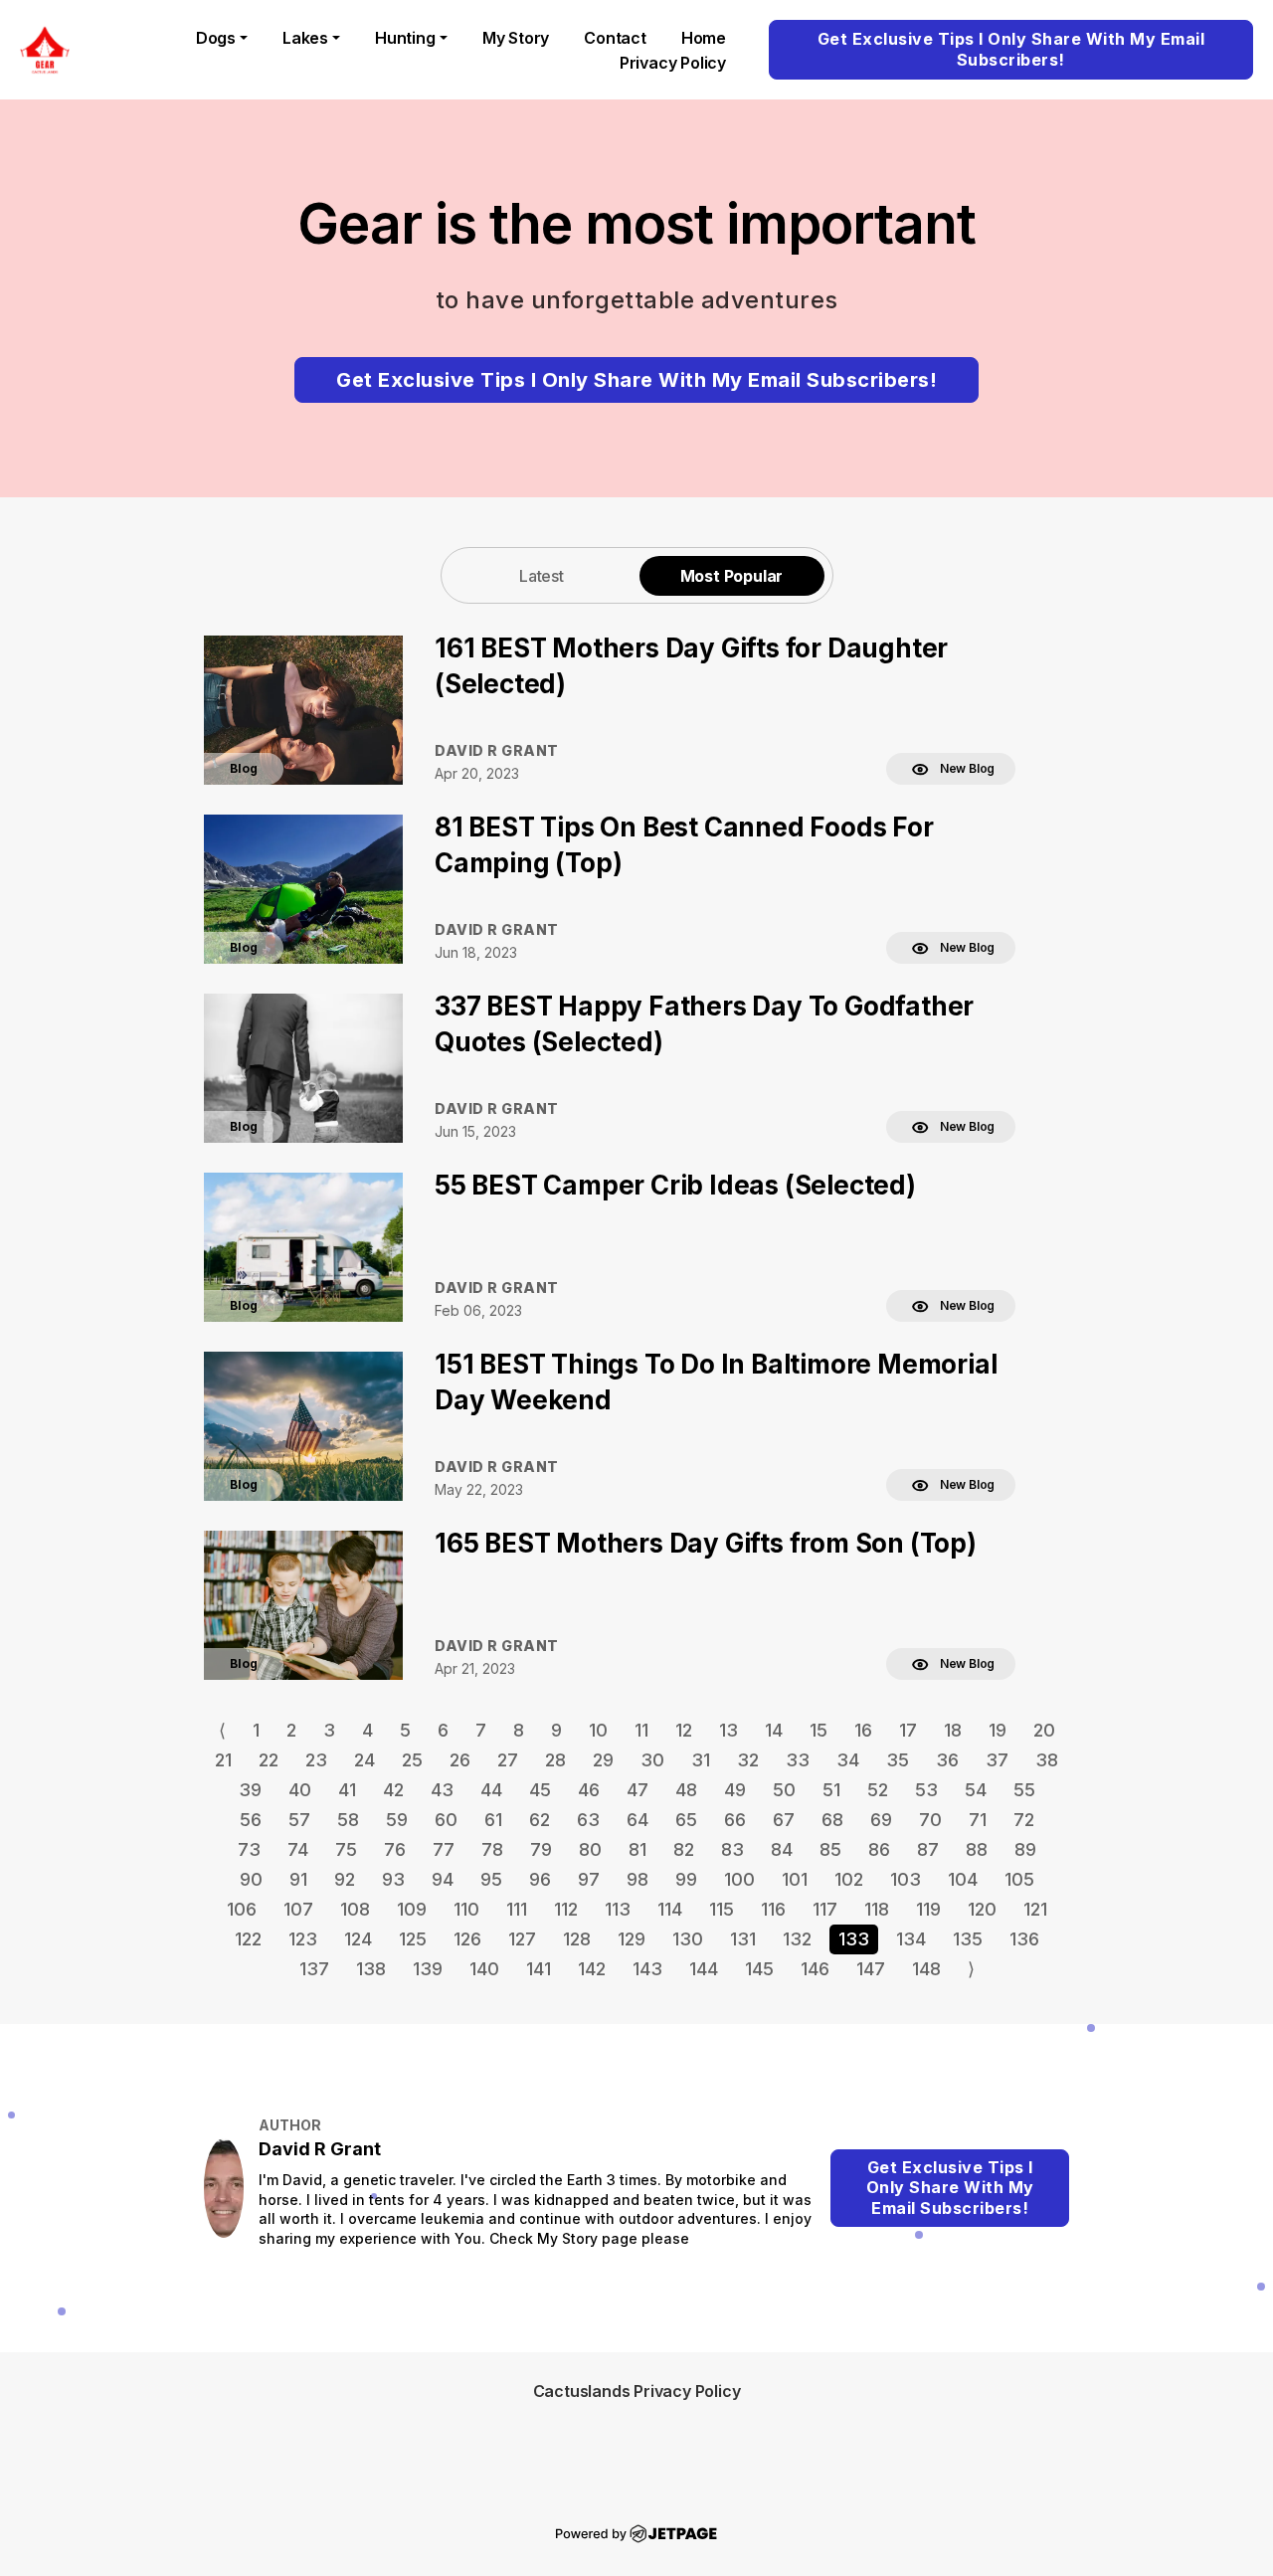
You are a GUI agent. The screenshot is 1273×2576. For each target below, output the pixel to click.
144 (704, 1969)
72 (1024, 1820)
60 (446, 1820)
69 (881, 1820)
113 (618, 1909)
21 (223, 1760)
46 (589, 1790)
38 (1047, 1760)
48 (686, 1790)
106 (242, 1909)
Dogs (216, 38)
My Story (516, 38)
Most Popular (732, 576)
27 (508, 1760)
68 (832, 1820)
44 (491, 1790)
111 (517, 1909)
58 (348, 1820)
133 (854, 1939)
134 (911, 1939)
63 (588, 1820)
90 (251, 1879)
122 (248, 1939)
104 (963, 1879)
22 (269, 1760)
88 (977, 1849)
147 (871, 1969)
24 (364, 1760)
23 (316, 1760)
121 (1035, 1909)
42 (393, 1790)
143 (647, 1969)
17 (908, 1730)
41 (347, 1790)
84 (782, 1849)
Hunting (405, 38)
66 (735, 1820)
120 (982, 1909)
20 (1044, 1730)
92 (345, 1879)
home (704, 38)
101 (795, 1879)
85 (830, 1849)
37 (997, 1760)
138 (371, 1969)
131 (743, 1939)
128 (577, 1939)
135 (968, 1939)
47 (637, 1790)
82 (684, 1849)
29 (603, 1760)
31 (701, 1760)
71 (978, 1820)
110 (466, 1909)
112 (566, 1909)
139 (428, 1969)
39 (250, 1790)
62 (540, 1820)
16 (863, 1730)
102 (849, 1879)
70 (930, 1820)
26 (460, 1760)
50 (784, 1790)
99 (686, 1879)
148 (926, 1969)
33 (798, 1760)
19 (998, 1730)
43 (442, 1790)
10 (598, 1730)
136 (1024, 1939)
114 (670, 1909)
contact (615, 38)
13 (728, 1730)
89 (1025, 1849)
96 (540, 1879)
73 (249, 1849)
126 (467, 1939)
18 (953, 1730)
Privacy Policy (673, 63)
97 (589, 1879)
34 (848, 1760)
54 (976, 1790)
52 (878, 1790)
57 (299, 1820)
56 (251, 1820)
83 (732, 1849)
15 (818, 1730)
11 (641, 1730)
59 (397, 1820)
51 (831, 1790)
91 (298, 1879)
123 (303, 1939)
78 (492, 1849)
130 (688, 1939)
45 (540, 1790)
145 (759, 1969)
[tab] (542, 575)
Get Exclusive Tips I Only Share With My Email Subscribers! (1011, 49)
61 (493, 1820)
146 (815, 1969)
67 (784, 1820)
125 (413, 1939)
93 (393, 1879)
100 (739, 1879)
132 (797, 1939)
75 (346, 1849)
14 (774, 1730)
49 (735, 1790)
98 (637, 1879)
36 (947, 1760)
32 (748, 1760)
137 (314, 1969)
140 (484, 1969)
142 (592, 1969)
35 (898, 1760)
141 (539, 1969)
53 (926, 1790)
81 (637, 1849)
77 (444, 1849)
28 (555, 1760)
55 (1024, 1790)
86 (879, 1849)
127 (522, 1939)
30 (652, 1760)
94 (443, 1879)
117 (825, 1909)
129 (632, 1939)
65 (686, 1820)
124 (358, 1939)
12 (684, 1730)
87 (928, 1849)
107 (298, 1909)
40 (300, 1790)
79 (541, 1849)
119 (928, 1909)
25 (412, 1760)
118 (877, 1909)
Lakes (305, 38)
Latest (542, 576)
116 (773, 1909)
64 (637, 1820)
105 (1019, 1879)
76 (395, 1849)
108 (355, 1909)
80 (590, 1849)
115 (722, 1909)
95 (491, 1879)
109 (412, 1909)
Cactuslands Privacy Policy (637, 2391)
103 (906, 1879)
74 (298, 1849)
